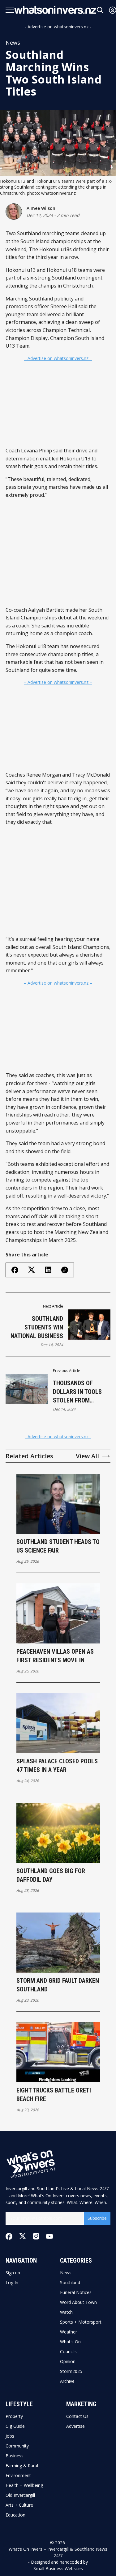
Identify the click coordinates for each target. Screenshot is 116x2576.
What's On (70, 2342)
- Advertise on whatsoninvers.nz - (58, 27)
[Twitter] (23, 2236)
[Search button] (100, 10)
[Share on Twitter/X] (32, 1270)
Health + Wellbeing (24, 2485)
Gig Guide (15, 2426)
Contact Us (77, 2416)
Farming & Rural (22, 2466)
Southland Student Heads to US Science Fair (58, 1546)
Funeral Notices (76, 2292)
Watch (66, 2312)
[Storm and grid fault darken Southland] (58, 1943)
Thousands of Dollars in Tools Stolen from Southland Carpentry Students (77, 1392)
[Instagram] (36, 2236)
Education (15, 2515)
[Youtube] (49, 2236)
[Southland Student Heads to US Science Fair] (58, 1504)
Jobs (10, 2436)
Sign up (13, 2273)
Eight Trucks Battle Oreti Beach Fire (54, 2095)
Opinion (68, 2362)
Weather (69, 2332)
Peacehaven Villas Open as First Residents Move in (55, 1656)
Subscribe (97, 2218)
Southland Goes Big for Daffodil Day (51, 1875)
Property (14, 2416)
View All (87, 1456)
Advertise (75, 2426)
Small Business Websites (58, 2568)
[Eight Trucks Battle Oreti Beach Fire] (58, 2052)
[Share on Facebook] (15, 1270)
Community (17, 2446)
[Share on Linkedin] (48, 1270)
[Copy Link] (65, 1270)
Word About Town (78, 2302)
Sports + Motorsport (81, 2322)
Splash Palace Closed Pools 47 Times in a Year (57, 1766)
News (13, 43)
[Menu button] (10, 10)
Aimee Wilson (41, 208)
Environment (18, 2476)
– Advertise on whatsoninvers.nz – (58, 358)
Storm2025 (71, 2371)
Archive (67, 2381)
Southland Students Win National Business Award (37, 1328)
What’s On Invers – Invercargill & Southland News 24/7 (58, 2552)
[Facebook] (9, 2236)
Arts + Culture (19, 2505)
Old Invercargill (20, 2495)
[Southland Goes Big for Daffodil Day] (58, 1833)
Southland (70, 2283)
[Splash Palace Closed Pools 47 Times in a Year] (58, 1723)
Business (15, 2456)
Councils (68, 2352)
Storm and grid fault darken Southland (58, 1985)
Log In (12, 2283)
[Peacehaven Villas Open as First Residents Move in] (58, 1613)
